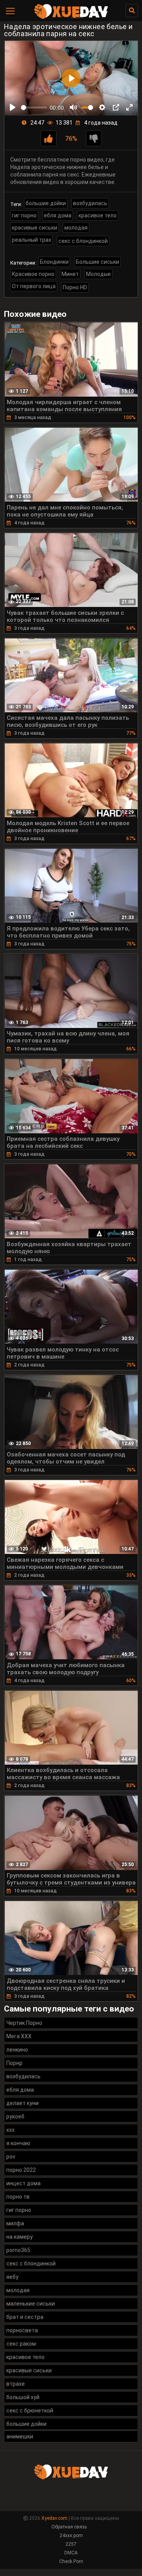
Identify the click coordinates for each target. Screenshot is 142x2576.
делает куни (22, 2103)
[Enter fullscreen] (129, 107)
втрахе (16, 2384)
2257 (71, 2544)
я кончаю (18, 2143)
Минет (70, 274)
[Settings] (102, 107)
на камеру (20, 2237)
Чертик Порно (24, 2023)
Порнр (14, 2063)
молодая (76, 228)
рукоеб (15, 2116)
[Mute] (73, 107)
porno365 (18, 2250)
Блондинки (54, 262)
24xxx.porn (71, 2536)
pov (11, 2157)
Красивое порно (33, 274)
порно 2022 (21, 2170)
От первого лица (34, 286)
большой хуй (23, 2397)
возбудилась (90, 203)
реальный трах (32, 240)
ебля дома (58, 215)
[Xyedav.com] (71, 18)
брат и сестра (25, 2317)
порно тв (18, 2197)
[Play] (13, 107)
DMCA (71, 2553)
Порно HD (75, 287)
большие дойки (46, 203)
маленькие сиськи (31, 2304)
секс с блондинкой (83, 241)
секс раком (21, 2344)
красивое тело (98, 215)
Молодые (98, 274)
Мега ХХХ (19, 2036)
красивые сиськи (35, 228)
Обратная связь (69, 2527)
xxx (10, 2130)
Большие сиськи (97, 262)
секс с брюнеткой (30, 2411)
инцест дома (23, 2183)
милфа (15, 2223)
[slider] (34, 108)
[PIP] (116, 107)
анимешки (20, 2436)
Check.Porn (71, 2561)
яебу (12, 2277)
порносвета (22, 2330)
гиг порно (24, 215)
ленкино (17, 2050)
